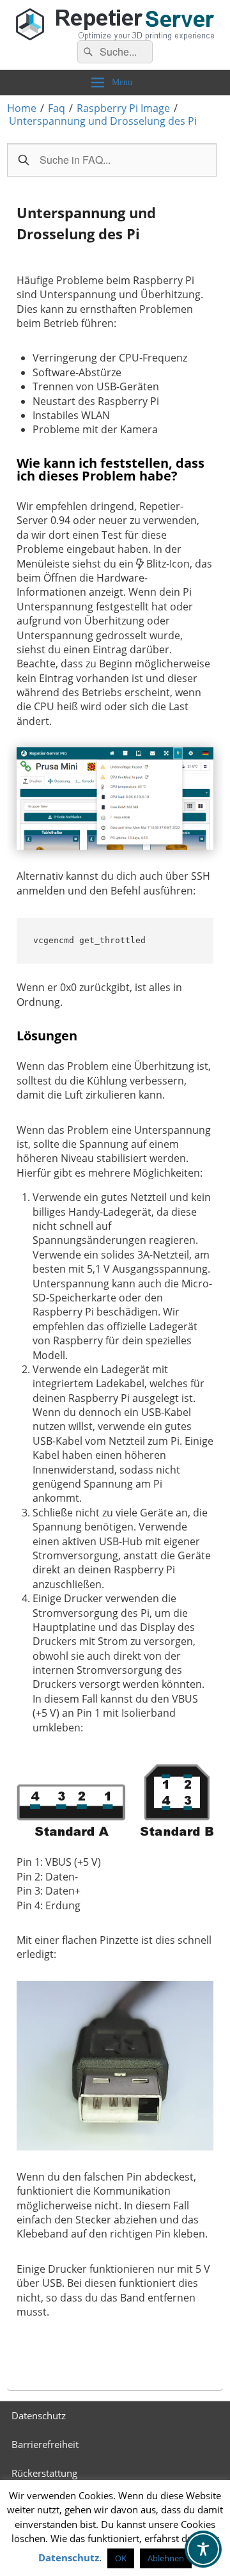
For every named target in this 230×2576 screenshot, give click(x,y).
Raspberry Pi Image (123, 108)
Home (22, 108)
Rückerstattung (44, 2473)
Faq (57, 108)
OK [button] (121, 2558)
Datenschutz (39, 2415)
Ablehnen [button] (166, 2558)
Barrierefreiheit (45, 2444)
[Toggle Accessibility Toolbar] (203, 2549)
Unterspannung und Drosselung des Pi (103, 121)
